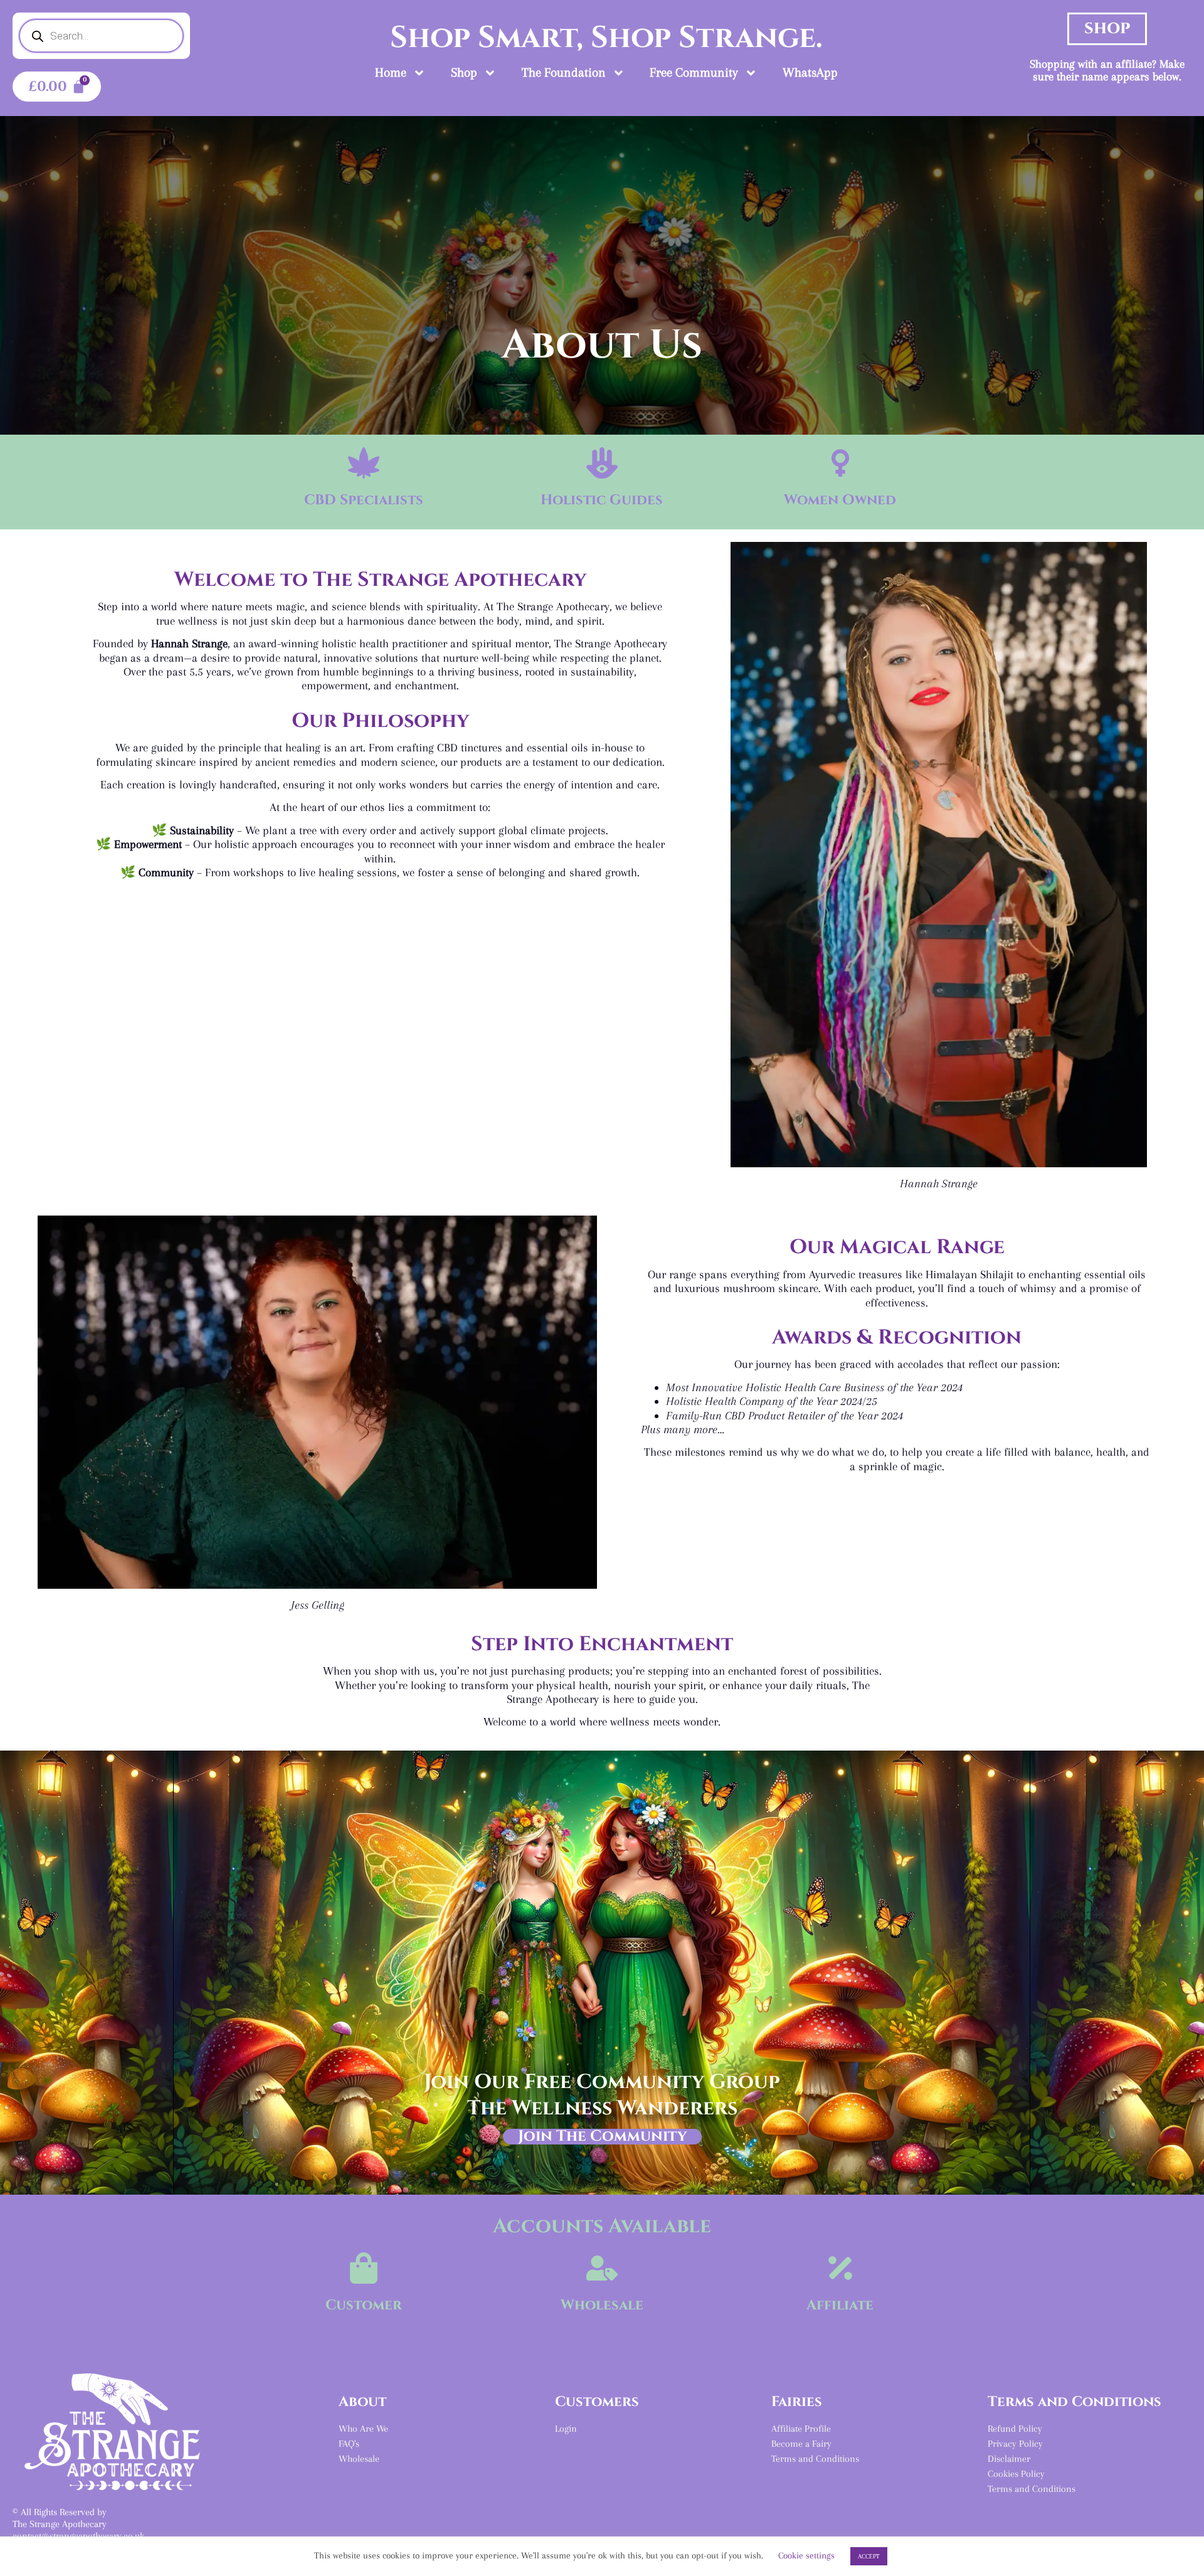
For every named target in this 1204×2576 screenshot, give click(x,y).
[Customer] (364, 2268)
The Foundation (564, 72)
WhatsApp (810, 72)
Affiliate (840, 2305)
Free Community (694, 72)
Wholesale (602, 2305)
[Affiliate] (840, 2268)
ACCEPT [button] (869, 2556)
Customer (364, 2305)
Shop (464, 72)
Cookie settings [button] (806, 2555)
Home (391, 72)
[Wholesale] (602, 2268)
